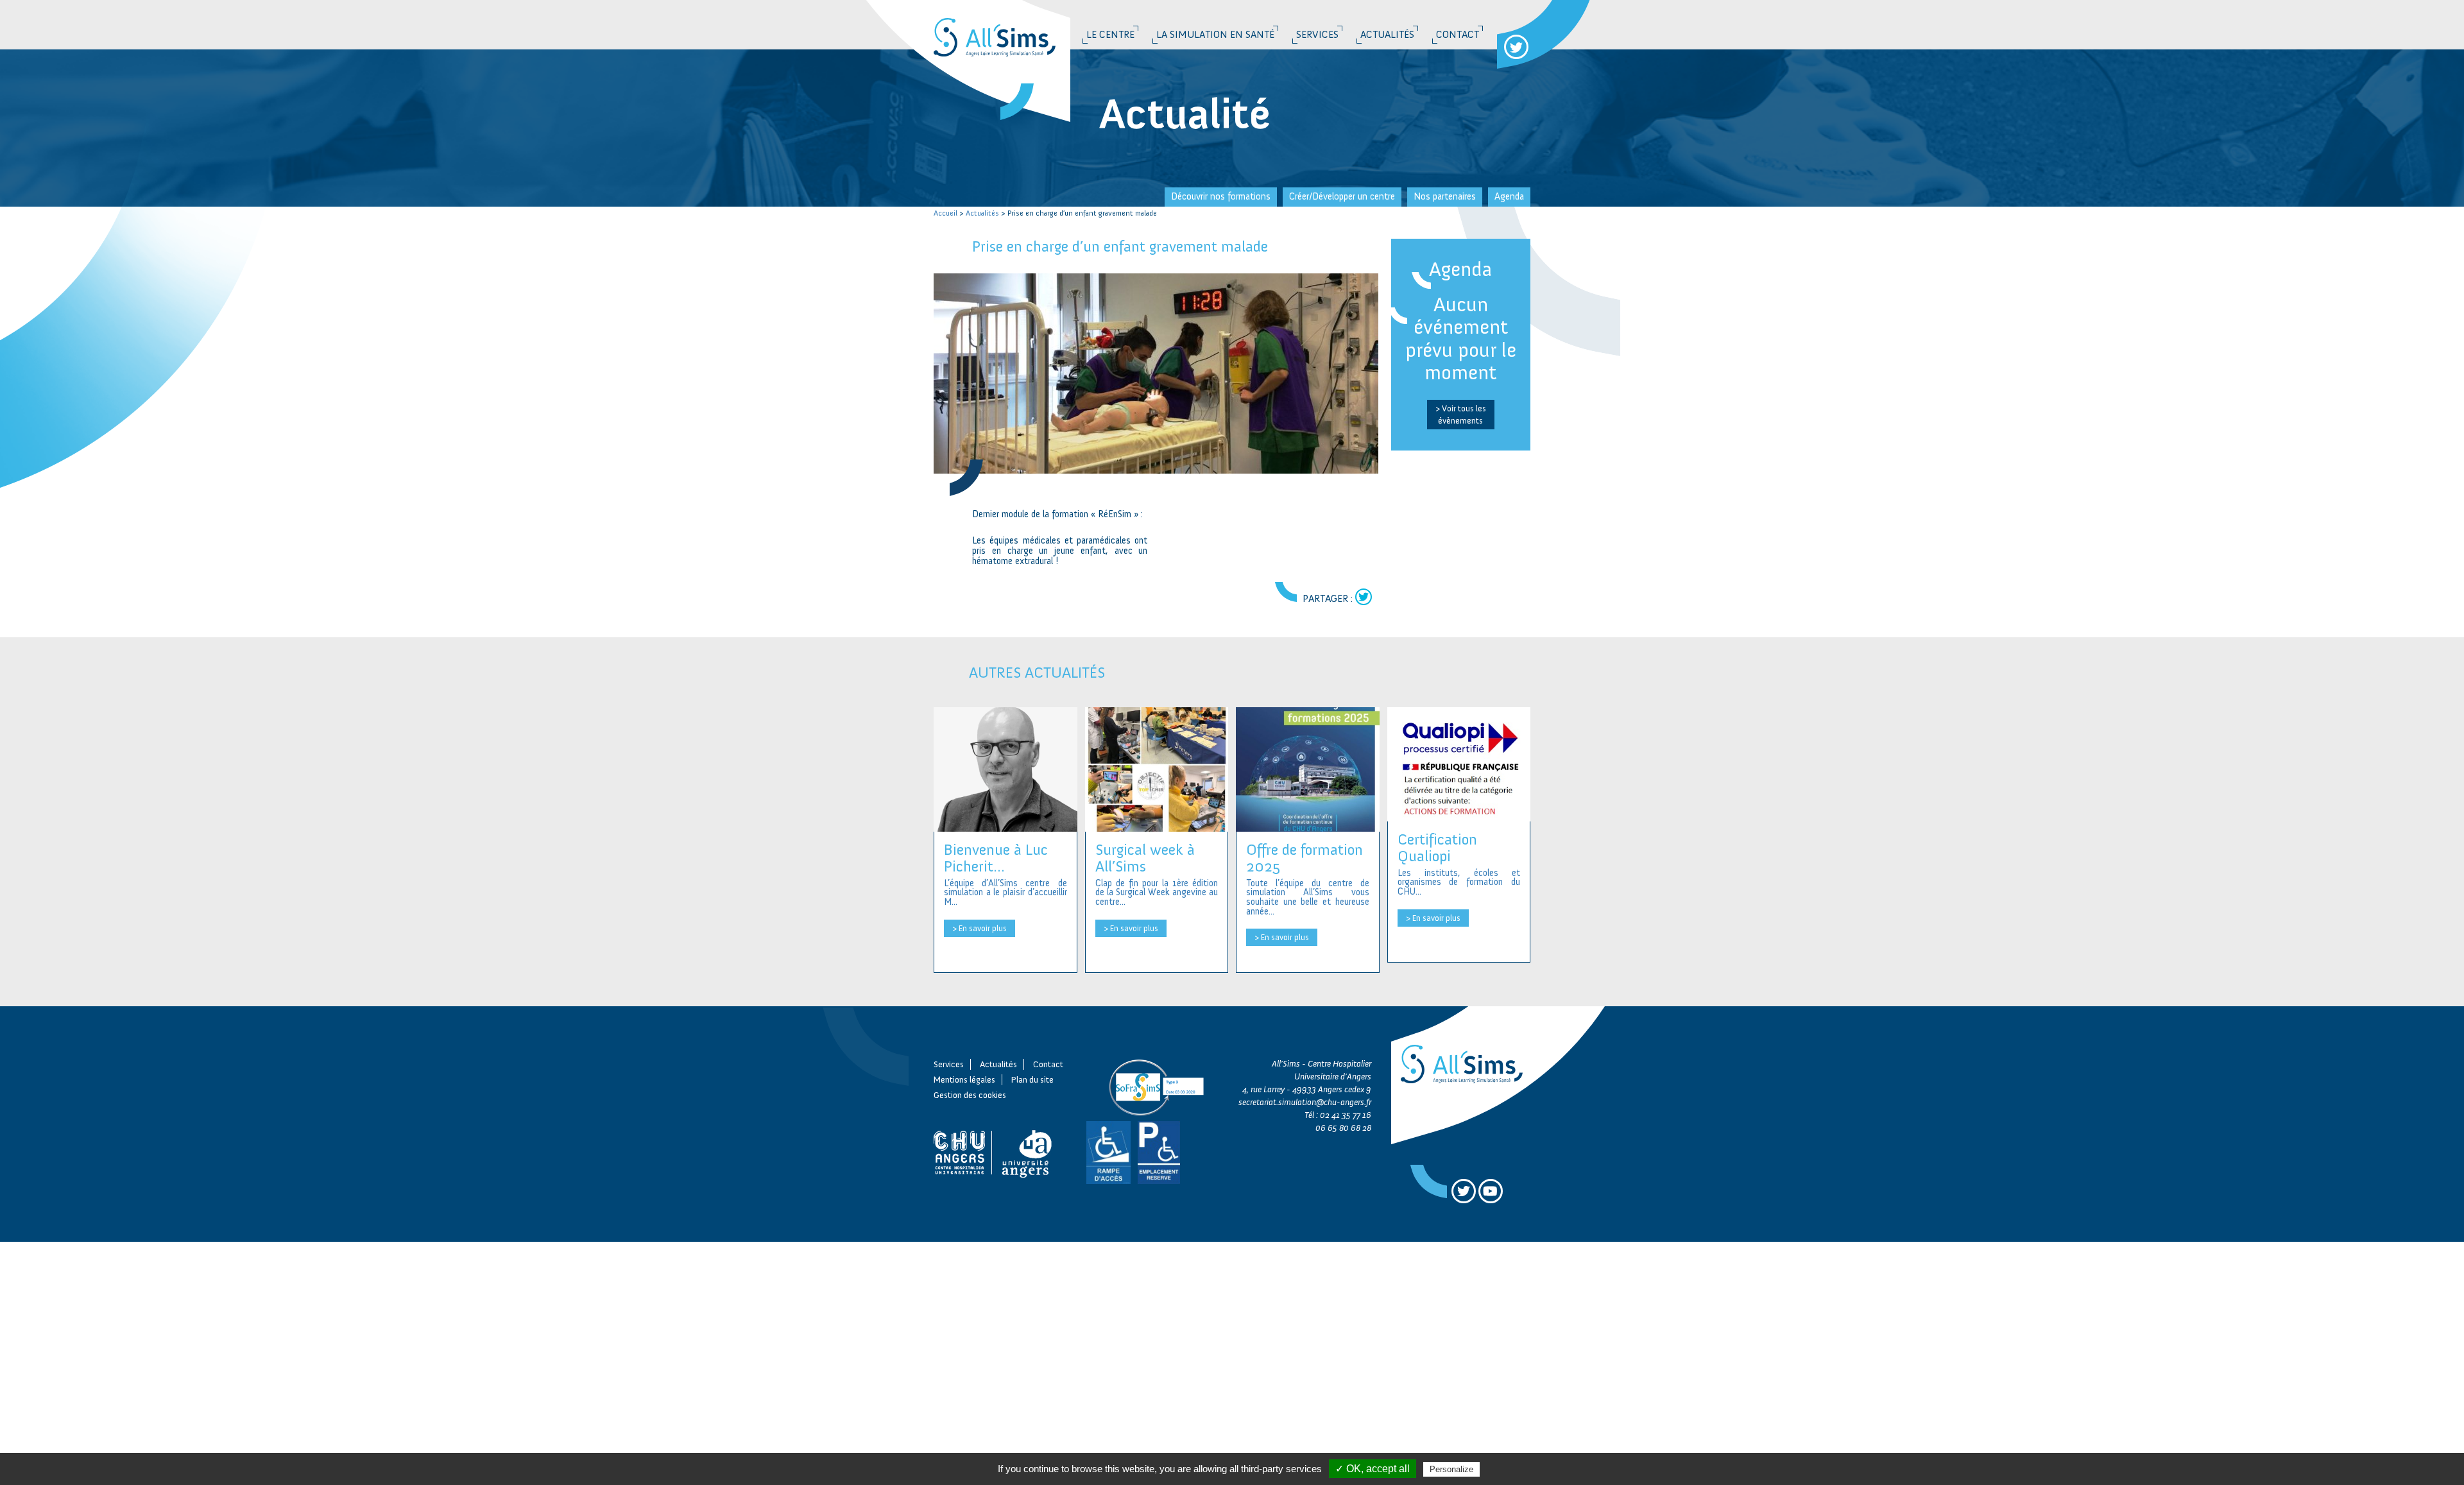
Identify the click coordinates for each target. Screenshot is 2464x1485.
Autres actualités (1037, 672)
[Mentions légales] (963, 1152)
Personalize (1451, 1469)
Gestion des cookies (970, 1095)
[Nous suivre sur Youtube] (1491, 1191)
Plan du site (1032, 1080)
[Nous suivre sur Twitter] (1516, 47)
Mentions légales (964, 1080)
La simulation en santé (1215, 34)
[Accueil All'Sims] (1004, 28)
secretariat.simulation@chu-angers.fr (1305, 1102)
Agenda (1509, 196)
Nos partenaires (1445, 196)
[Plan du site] (1030, 1152)
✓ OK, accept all (1373, 1469)
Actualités (1387, 34)
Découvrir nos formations (1221, 196)
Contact (1458, 34)
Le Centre (1110, 34)
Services (1317, 34)
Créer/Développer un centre (1342, 196)
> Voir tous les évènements (1461, 414)
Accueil (945, 213)
